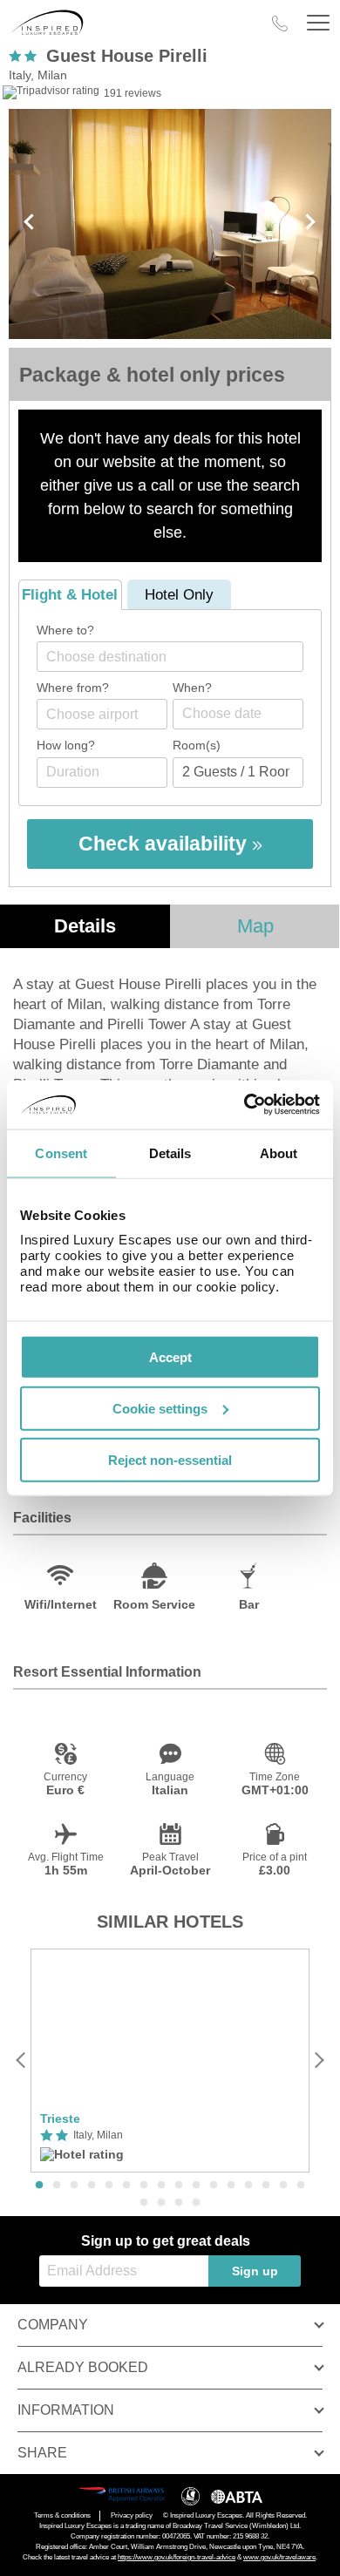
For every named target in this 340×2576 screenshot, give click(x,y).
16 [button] (301, 2186)
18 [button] (161, 2203)
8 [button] (161, 2186)
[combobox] (170, 657)
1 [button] (39, 2186)
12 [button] (231, 2186)
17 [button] (144, 2203)
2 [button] (57, 2186)
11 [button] (214, 2186)
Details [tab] (170, 1152)
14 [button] (266, 2186)
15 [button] (283, 2186)
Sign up (255, 2271)
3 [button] (74, 2186)
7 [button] (144, 2186)
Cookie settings (160, 1408)
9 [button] (179, 2186)
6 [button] (126, 2186)
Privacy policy (132, 2515)
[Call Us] (280, 24)
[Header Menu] (318, 23)
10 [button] (196, 2186)
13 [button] (248, 2186)
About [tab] (279, 1152)
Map (255, 926)
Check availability (165, 844)
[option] (170, 2061)
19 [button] (179, 2203)
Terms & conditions (62, 2515)
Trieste (60, 2118)
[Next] (319, 2061)
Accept (170, 1357)
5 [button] (109, 2186)
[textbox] (179, 657)
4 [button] (92, 2186)
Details (85, 926)
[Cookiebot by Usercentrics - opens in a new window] (245, 1105)
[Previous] (21, 2061)
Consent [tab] (61, 1152)
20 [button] (196, 2203)
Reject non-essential (170, 1459)
